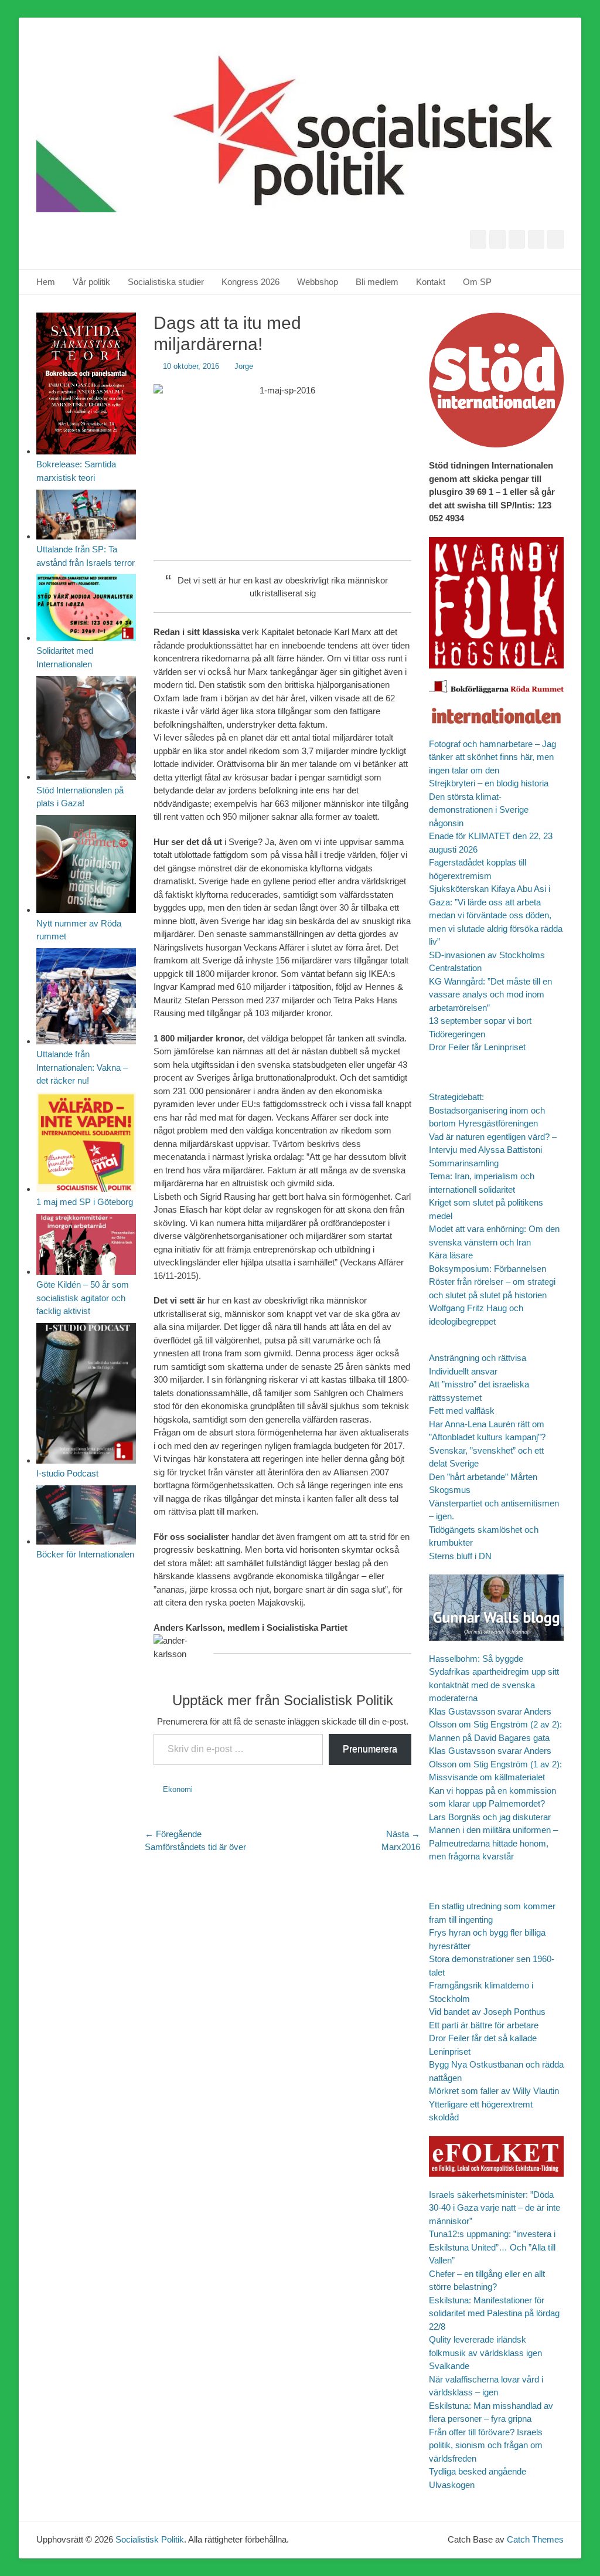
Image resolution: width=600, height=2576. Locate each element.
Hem (46, 282)
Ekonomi (178, 1789)
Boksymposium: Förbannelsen (487, 1269)
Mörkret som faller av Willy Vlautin (494, 2091)
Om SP (477, 282)
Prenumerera (370, 1749)
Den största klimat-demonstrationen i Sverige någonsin (479, 810)
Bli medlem (377, 282)
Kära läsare (451, 1255)
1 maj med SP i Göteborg (85, 1202)
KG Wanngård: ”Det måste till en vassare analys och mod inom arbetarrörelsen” (490, 995)
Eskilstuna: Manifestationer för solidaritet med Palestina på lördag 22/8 (494, 2313)
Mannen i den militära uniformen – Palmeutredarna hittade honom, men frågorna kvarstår (493, 1843)
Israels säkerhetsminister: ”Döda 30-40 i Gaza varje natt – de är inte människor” (495, 2208)
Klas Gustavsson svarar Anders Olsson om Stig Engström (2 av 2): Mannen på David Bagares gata (495, 1725)
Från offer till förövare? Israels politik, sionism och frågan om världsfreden (486, 2445)
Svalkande (449, 2366)
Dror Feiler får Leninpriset (477, 1047)
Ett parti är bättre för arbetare (484, 2025)
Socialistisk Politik (150, 2539)
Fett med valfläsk (462, 1411)
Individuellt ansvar (463, 1371)
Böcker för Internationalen (85, 1554)
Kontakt (431, 282)
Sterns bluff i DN (460, 1556)
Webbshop (318, 282)
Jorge (244, 366)
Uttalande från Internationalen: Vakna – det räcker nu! (82, 1067)
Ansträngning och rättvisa (478, 1358)
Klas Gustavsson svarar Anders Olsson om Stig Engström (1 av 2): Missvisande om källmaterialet (495, 1764)
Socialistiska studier (166, 282)
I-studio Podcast (67, 1473)
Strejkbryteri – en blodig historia (489, 783)
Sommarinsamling (464, 1163)
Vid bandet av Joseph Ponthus (487, 2012)
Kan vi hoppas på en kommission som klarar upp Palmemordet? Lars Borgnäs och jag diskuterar (492, 1804)
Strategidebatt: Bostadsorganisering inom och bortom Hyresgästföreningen (487, 1110)
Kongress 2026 (250, 282)
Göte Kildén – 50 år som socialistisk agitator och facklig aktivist (83, 1298)
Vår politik (91, 282)
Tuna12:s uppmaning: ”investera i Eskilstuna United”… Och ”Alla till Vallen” (492, 2247)
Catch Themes (535, 2539)
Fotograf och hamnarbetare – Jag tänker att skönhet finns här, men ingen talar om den (492, 757)
